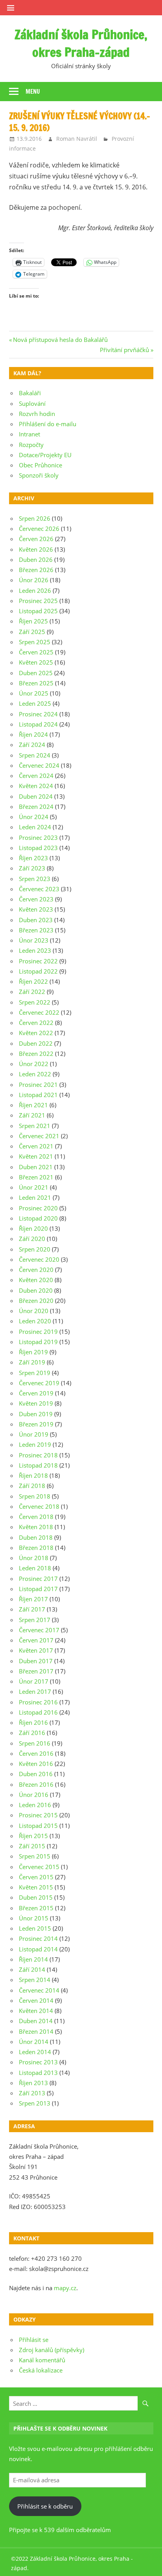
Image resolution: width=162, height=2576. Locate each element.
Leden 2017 (35, 1691)
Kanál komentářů (42, 2360)
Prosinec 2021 (38, 1085)
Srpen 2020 (35, 1249)
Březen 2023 (36, 930)
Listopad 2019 (38, 1342)
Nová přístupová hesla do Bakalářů (60, 340)
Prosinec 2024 (38, 714)
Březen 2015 (36, 1908)
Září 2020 (32, 1239)
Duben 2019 (36, 1414)
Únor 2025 (34, 693)
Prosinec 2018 (38, 1455)
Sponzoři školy (39, 475)
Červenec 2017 (39, 1630)
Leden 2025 (35, 703)
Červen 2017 (36, 1640)
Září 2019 (32, 1362)
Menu (33, 92)
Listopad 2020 (38, 1218)
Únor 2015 (34, 1918)
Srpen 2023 (35, 879)
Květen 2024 (36, 786)
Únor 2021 (34, 1187)
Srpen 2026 (35, 518)
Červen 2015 (36, 1877)
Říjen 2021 (33, 1105)
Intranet (29, 434)
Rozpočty (31, 445)
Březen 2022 (36, 1054)
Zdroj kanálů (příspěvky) (52, 2350)
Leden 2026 (35, 590)
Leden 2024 (35, 827)
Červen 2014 (36, 2000)
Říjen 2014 (33, 1959)
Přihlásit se (34, 2340)
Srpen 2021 (35, 1126)
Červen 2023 (36, 899)
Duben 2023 (36, 920)
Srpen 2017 (35, 1620)
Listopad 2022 (38, 971)
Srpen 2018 (35, 1496)
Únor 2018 (34, 1558)
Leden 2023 (35, 950)
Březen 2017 (36, 1671)
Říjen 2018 (33, 1475)
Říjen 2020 (33, 1228)
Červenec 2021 (39, 1136)
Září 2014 (32, 1969)
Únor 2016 (34, 1795)
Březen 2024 (36, 807)
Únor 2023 (34, 940)
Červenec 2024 (39, 765)
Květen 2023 (36, 909)
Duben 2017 (36, 1661)
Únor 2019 (34, 1434)
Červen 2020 (36, 1270)
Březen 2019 (36, 1424)
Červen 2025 (36, 652)
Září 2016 (32, 1733)
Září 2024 (32, 745)
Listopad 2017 (38, 1589)
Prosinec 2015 (38, 1815)
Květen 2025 (36, 662)
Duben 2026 (36, 560)
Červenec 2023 (39, 889)
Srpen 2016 (35, 1743)
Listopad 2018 (38, 1465)
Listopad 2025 (38, 611)
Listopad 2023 (38, 848)
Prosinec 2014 (38, 1938)
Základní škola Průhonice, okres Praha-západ (81, 43)
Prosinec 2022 (38, 961)
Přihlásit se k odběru (45, 2506)
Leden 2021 (35, 1197)
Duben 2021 (36, 1167)
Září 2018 (32, 1486)
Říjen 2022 (33, 981)
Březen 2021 (36, 1177)
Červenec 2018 (39, 1506)
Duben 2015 (36, 1897)
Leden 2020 (35, 1321)
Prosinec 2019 (38, 1332)
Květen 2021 (36, 1156)
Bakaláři (30, 393)
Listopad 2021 (38, 1095)
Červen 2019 (36, 1393)
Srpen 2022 (35, 1002)
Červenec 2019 (39, 1383)
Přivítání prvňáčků (124, 350)
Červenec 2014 (39, 1990)
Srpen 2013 (35, 2103)
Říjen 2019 (33, 1352)
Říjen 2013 (33, 2083)
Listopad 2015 (38, 1826)
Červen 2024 (36, 776)
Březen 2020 (36, 1301)
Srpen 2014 (35, 1980)
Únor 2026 (34, 580)
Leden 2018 (35, 1568)
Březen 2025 (36, 683)
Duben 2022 (36, 1043)
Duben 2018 (36, 1537)
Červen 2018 (36, 1517)
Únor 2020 (34, 1311)
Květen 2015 (36, 1887)
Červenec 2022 (39, 1012)
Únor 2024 (34, 817)
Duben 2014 (36, 2021)
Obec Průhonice (40, 465)
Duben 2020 (36, 1290)
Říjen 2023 (33, 858)
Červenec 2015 (39, 1867)
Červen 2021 (36, 1146)
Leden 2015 (35, 1928)
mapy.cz (65, 2288)
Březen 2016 (36, 1784)
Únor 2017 (34, 1681)
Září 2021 (32, 1115)
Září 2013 (32, 2093)
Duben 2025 (36, 673)
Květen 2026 (36, 549)
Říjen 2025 (33, 621)
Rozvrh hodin (37, 414)
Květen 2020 (36, 1280)
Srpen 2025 (35, 642)
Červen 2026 (36, 539)
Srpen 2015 (35, 1856)
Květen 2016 (36, 1764)
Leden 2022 (35, 1074)
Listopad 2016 (38, 1712)
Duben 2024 (36, 796)
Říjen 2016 (33, 1722)
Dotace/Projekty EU (45, 455)
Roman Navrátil (77, 139)
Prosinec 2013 (38, 2062)
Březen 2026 (36, 570)
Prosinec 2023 (38, 837)
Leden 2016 (35, 1805)
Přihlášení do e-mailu (48, 424)
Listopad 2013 (38, 2073)
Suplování (32, 403)
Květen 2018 (36, 1527)
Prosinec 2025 (38, 601)
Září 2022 (32, 992)
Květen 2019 (36, 1403)
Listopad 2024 (38, 724)
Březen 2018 (36, 1548)
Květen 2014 (36, 2011)
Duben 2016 (36, 1774)
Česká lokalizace (41, 2370)
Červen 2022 (36, 1023)
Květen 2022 (36, 1033)
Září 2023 (32, 868)
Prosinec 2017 (38, 1579)
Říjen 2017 (33, 1599)
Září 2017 (32, 1609)
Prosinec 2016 (38, 1702)
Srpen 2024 (35, 755)
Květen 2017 (36, 1650)
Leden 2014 (35, 2052)
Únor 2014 (34, 2042)
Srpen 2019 (35, 1373)
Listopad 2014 (38, 1949)
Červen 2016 (36, 1753)
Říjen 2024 (33, 734)
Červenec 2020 (39, 1259)
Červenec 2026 (39, 529)
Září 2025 (32, 632)
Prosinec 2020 (38, 1208)
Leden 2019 (35, 1444)
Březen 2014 (36, 2031)
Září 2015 (32, 1846)
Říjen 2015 (33, 1836)
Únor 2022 (34, 1064)
